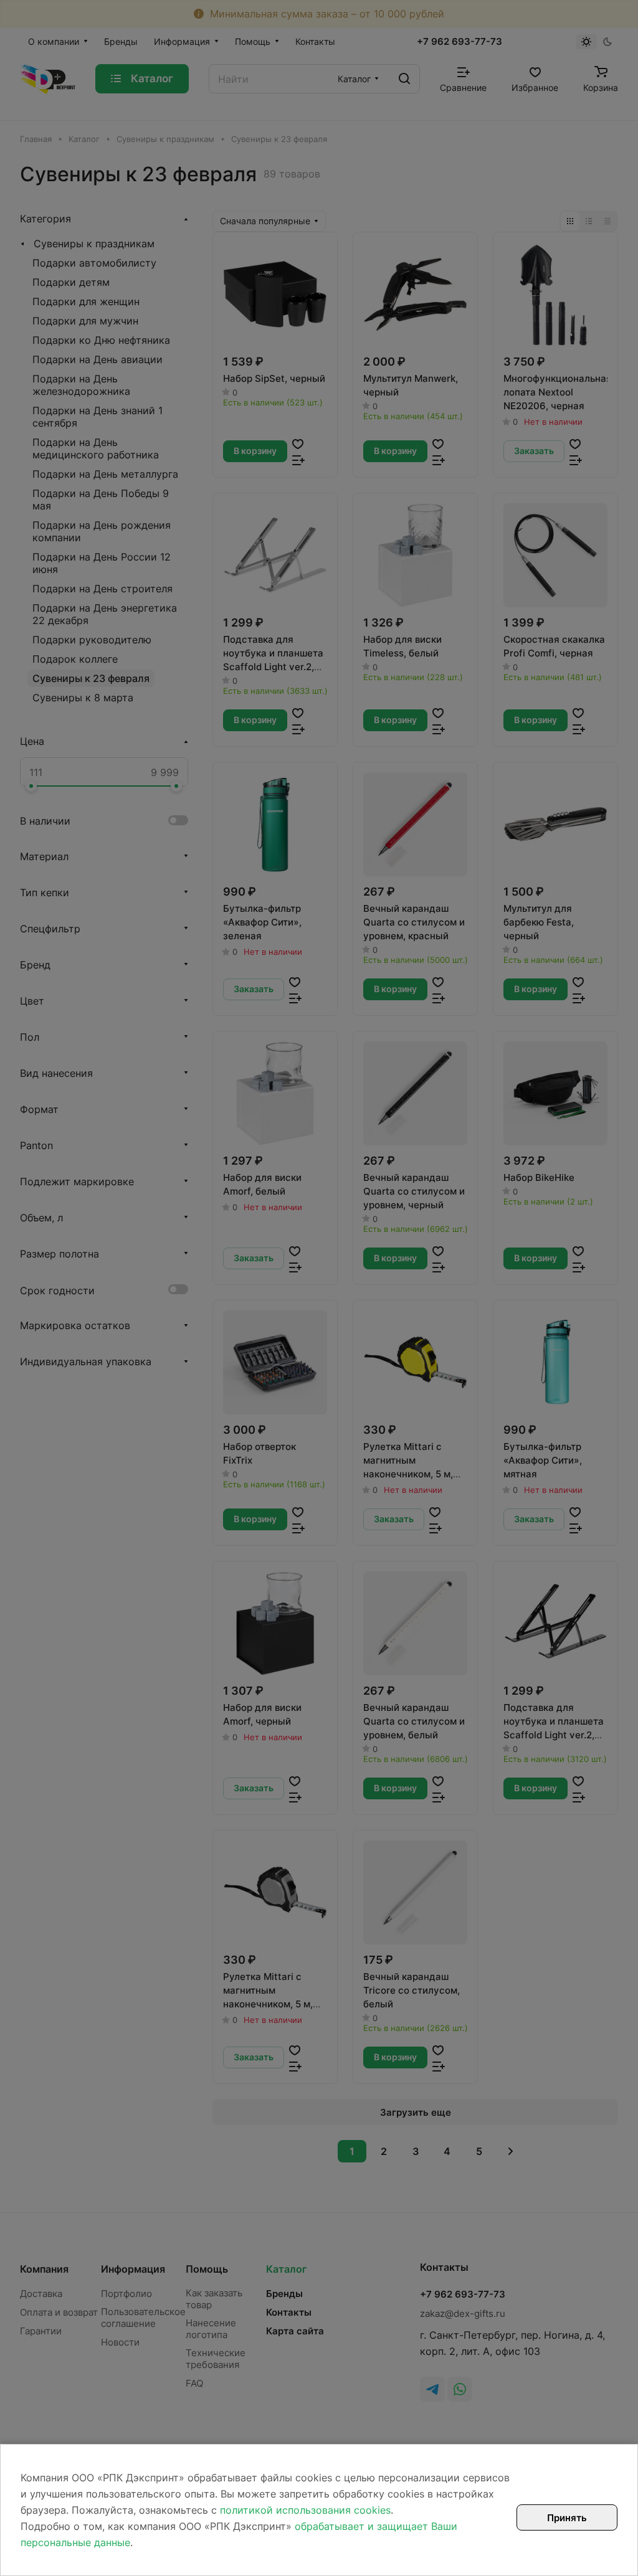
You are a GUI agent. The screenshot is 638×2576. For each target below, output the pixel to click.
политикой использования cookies (305, 2510)
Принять (567, 2518)
